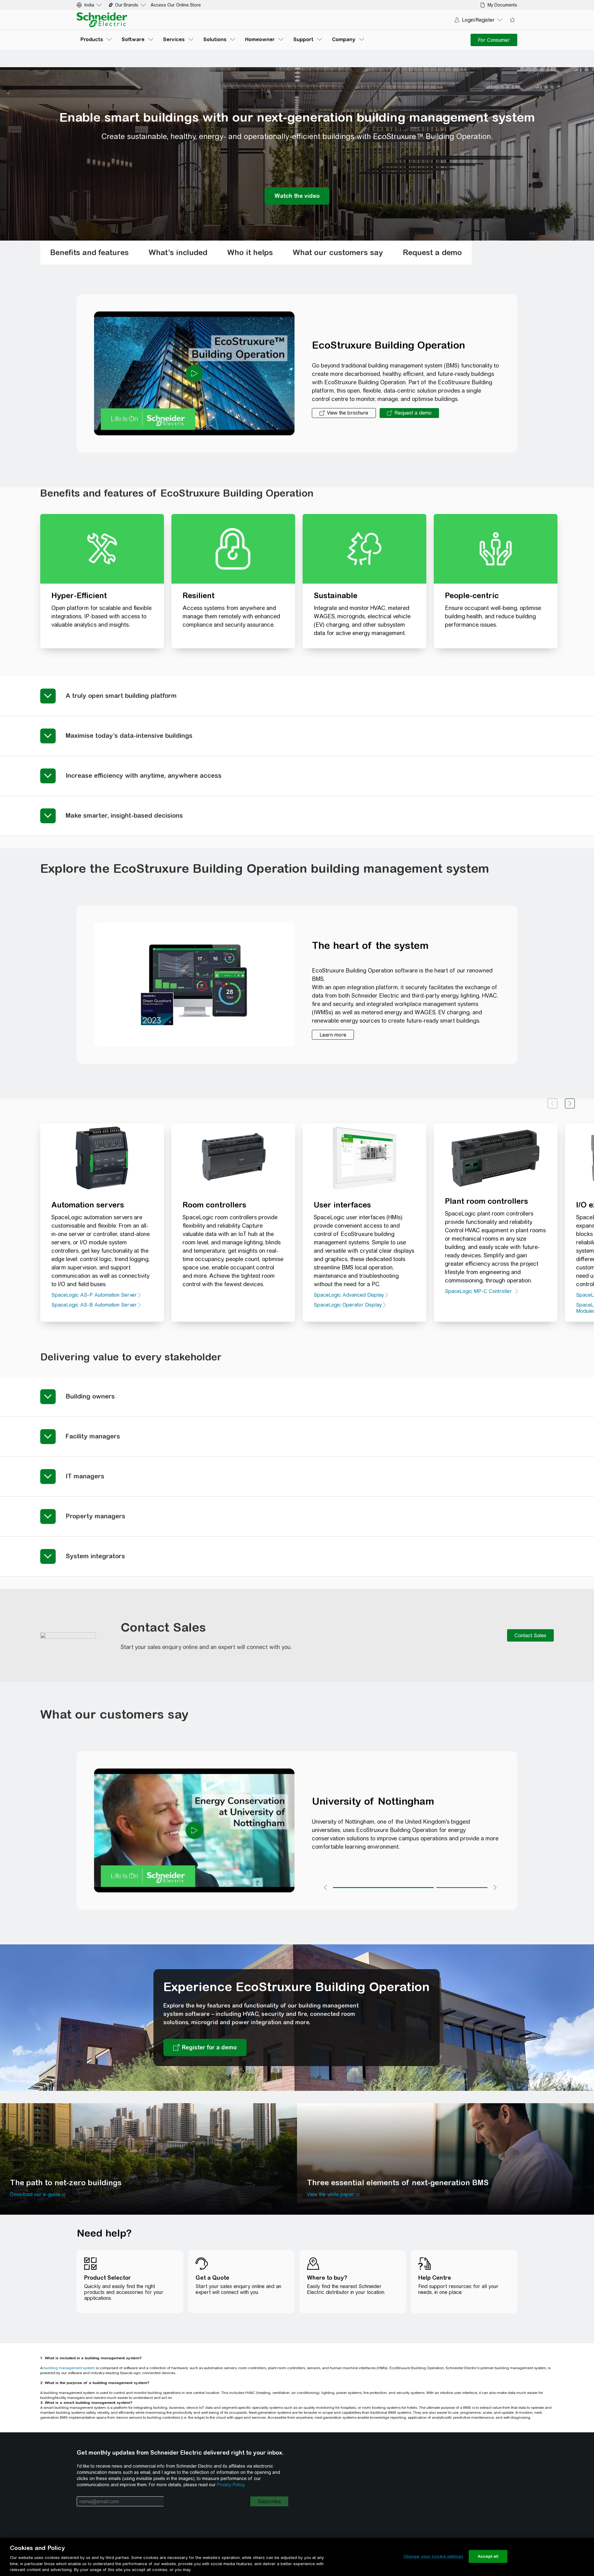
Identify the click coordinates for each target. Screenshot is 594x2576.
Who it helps (250, 252)
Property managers (95, 1516)
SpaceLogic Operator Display (348, 1305)
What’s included (178, 252)
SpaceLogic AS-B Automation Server (94, 1305)
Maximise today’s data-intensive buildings (129, 735)
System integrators (95, 1556)
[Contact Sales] (530, 1635)
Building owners (90, 1396)
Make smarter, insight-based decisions (124, 815)
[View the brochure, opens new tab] (344, 413)
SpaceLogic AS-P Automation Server (94, 1295)
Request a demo (432, 252)
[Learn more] (333, 1035)
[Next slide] (570, 1103)
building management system (69, 2368)
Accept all (488, 2556)
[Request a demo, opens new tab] (409, 413)
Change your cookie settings (433, 2556)
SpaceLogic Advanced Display (349, 1295)
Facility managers (93, 1436)
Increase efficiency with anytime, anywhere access (144, 775)
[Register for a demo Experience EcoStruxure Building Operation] (205, 2047)
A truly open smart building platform (121, 696)
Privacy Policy (230, 2485)
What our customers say (338, 252)
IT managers (85, 1476)
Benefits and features (89, 252)
